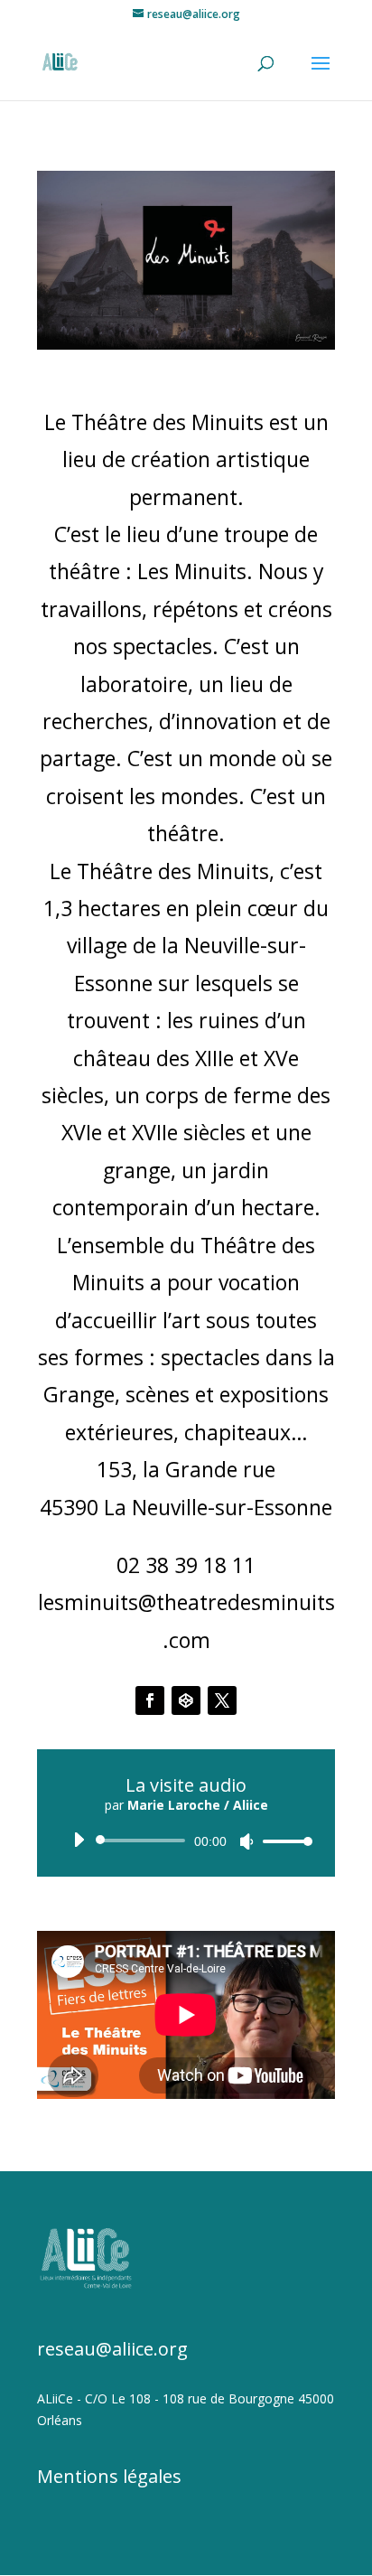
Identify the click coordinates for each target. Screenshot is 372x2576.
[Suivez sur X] (222, 1700)
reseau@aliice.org (112, 2349)
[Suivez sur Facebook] (150, 1700)
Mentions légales (109, 2476)
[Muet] (246, 1841)
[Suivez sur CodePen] (186, 1700)
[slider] (283, 1841)
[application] (186, 1841)
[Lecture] (79, 1840)
